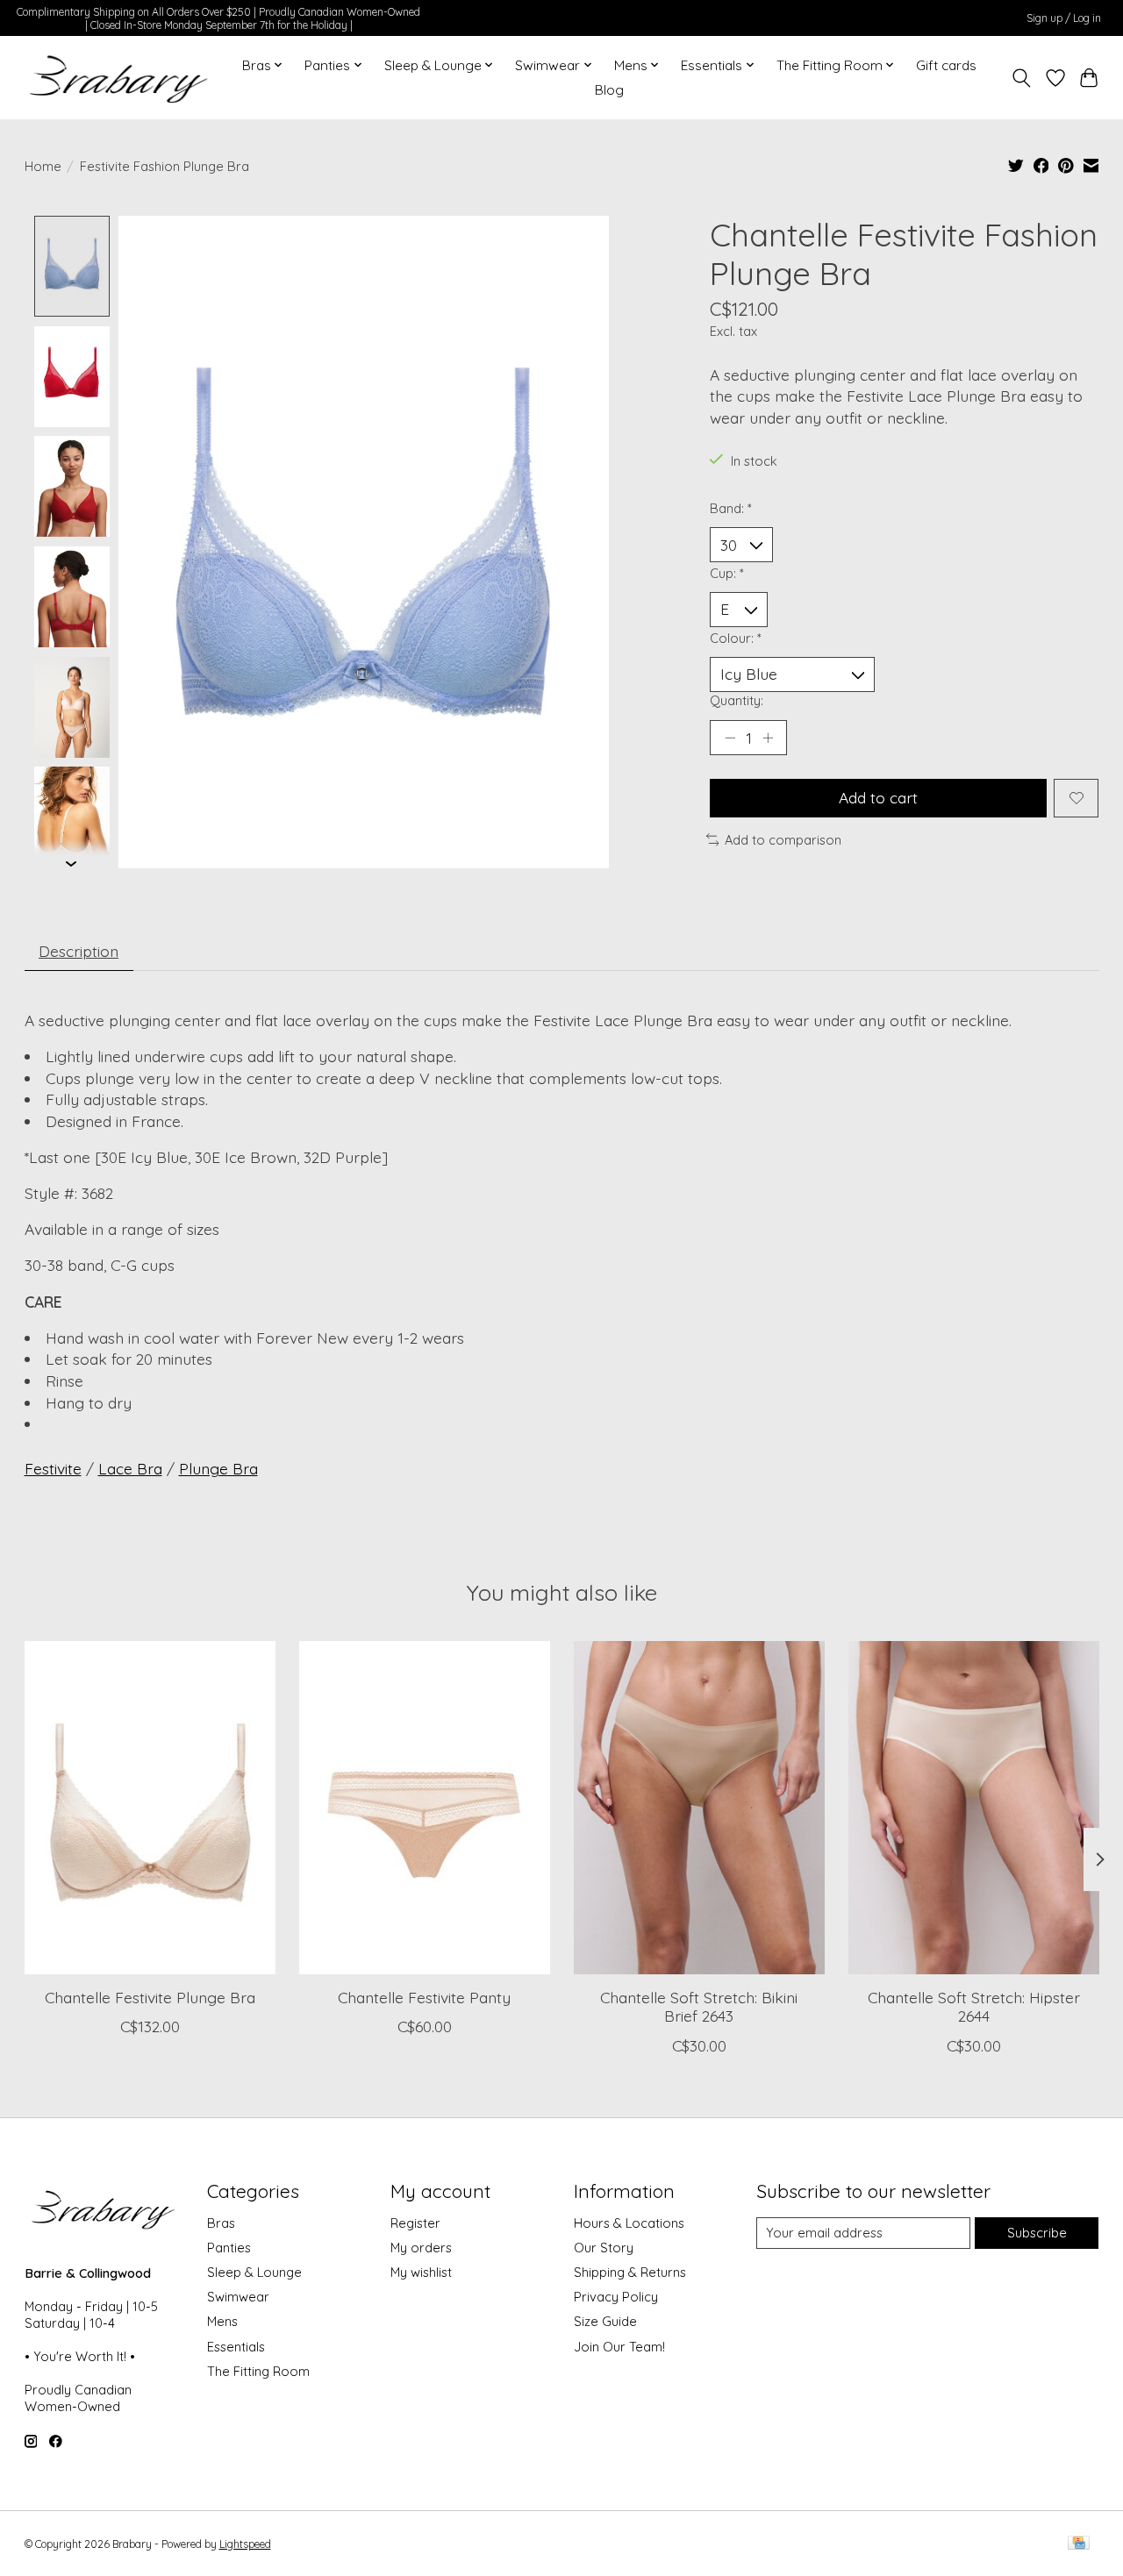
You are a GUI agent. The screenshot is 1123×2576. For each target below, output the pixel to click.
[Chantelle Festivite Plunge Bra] (150, 1808)
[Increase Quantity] (768, 738)
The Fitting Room (258, 2371)
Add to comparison (783, 840)
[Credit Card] (1079, 2544)
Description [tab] (79, 951)
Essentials (236, 2347)
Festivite (53, 1468)
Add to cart (878, 797)
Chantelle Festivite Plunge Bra (149, 1997)
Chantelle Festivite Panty (424, 1997)
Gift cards (946, 65)
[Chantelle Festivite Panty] (425, 1808)
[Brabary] (120, 78)
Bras (221, 2223)
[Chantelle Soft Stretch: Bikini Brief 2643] (699, 1808)
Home (43, 166)
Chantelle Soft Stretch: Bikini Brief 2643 (699, 2006)
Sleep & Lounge (254, 2272)
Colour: (736, 638)
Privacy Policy (616, 2297)
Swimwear (238, 2297)
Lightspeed (245, 2544)
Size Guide (605, 2321)
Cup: (727, 573)
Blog (609, 90)
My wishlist (421, 2272)
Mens (222, 2321)
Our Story (604, 2248)
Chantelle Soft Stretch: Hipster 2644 (974, 2006)
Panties (229, 2248)
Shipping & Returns (630, 2272)
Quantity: (737, 700)
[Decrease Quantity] (730, 738)
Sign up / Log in (1064, 18)
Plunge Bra (218, 1468)
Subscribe (1037, 2233)
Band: (731, 508)
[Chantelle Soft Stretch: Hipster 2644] (974, 1808)
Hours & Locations (629, 2223)
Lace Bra (130, 1468)
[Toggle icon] (1021, 78)
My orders (421, 2248)
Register (415, 2223)
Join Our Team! (619, 2347)
